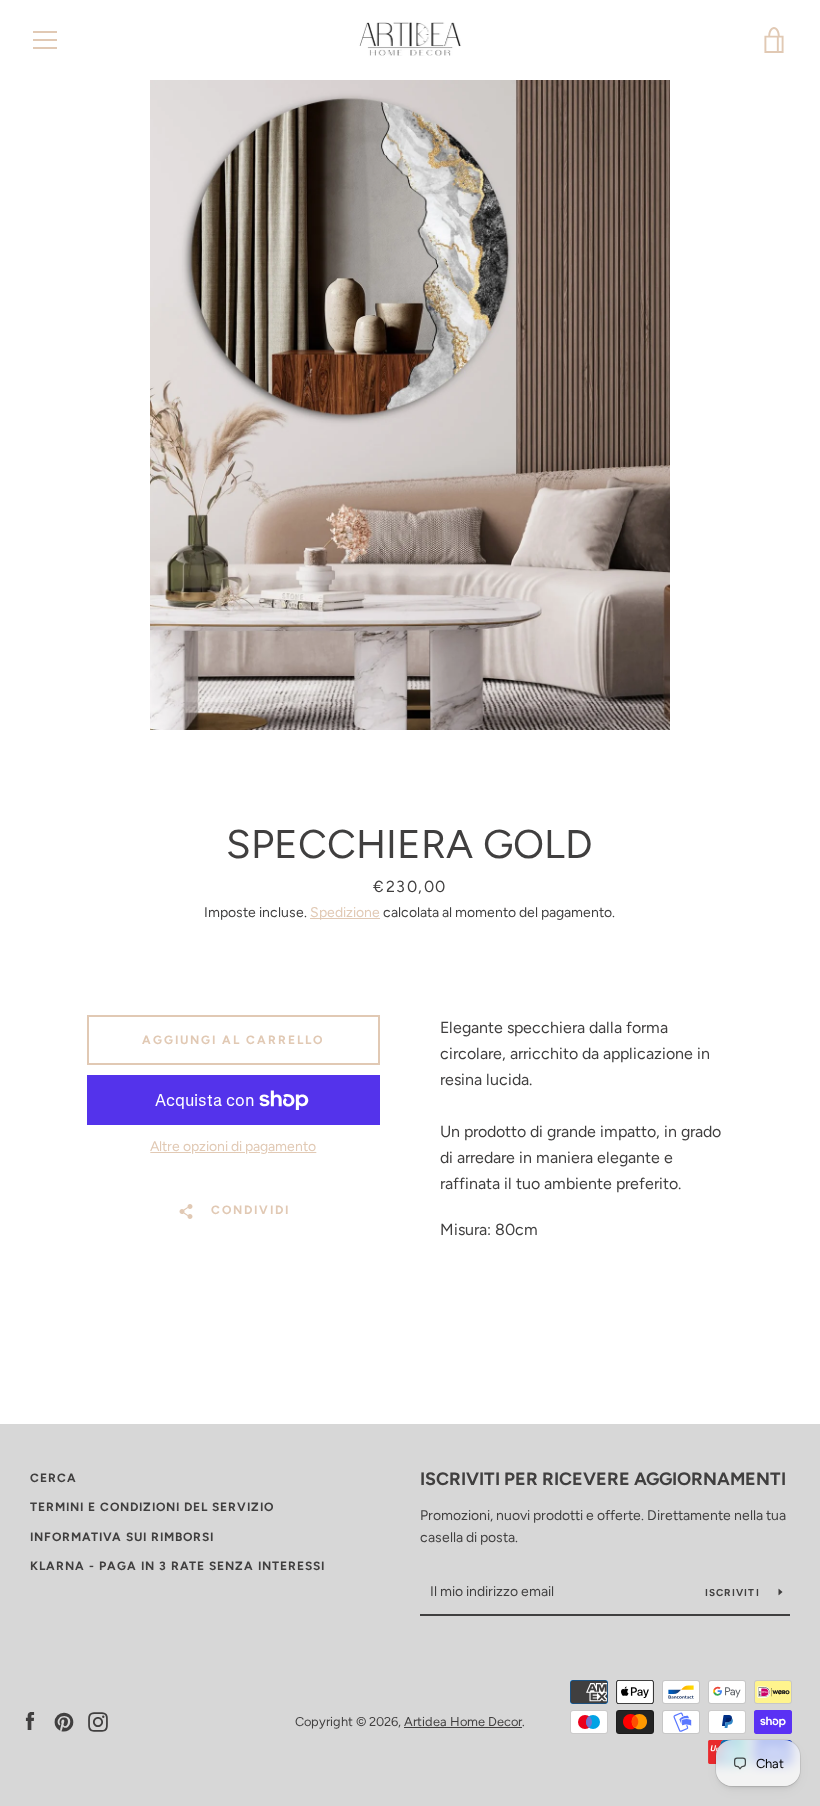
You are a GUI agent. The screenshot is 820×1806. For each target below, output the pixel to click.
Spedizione (345, 912)
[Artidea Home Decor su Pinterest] (64, 1720)
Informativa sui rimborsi (122, 1537)
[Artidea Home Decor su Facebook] (30, 1720)
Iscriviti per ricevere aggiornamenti (603, 1479)
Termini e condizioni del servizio (152, 1507)
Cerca (53, 1478)
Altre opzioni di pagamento (233, 1146)
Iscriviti (734, 1592)
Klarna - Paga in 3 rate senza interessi (177, 1566)
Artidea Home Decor (463, 1721)
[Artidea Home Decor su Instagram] (98, 1720)
